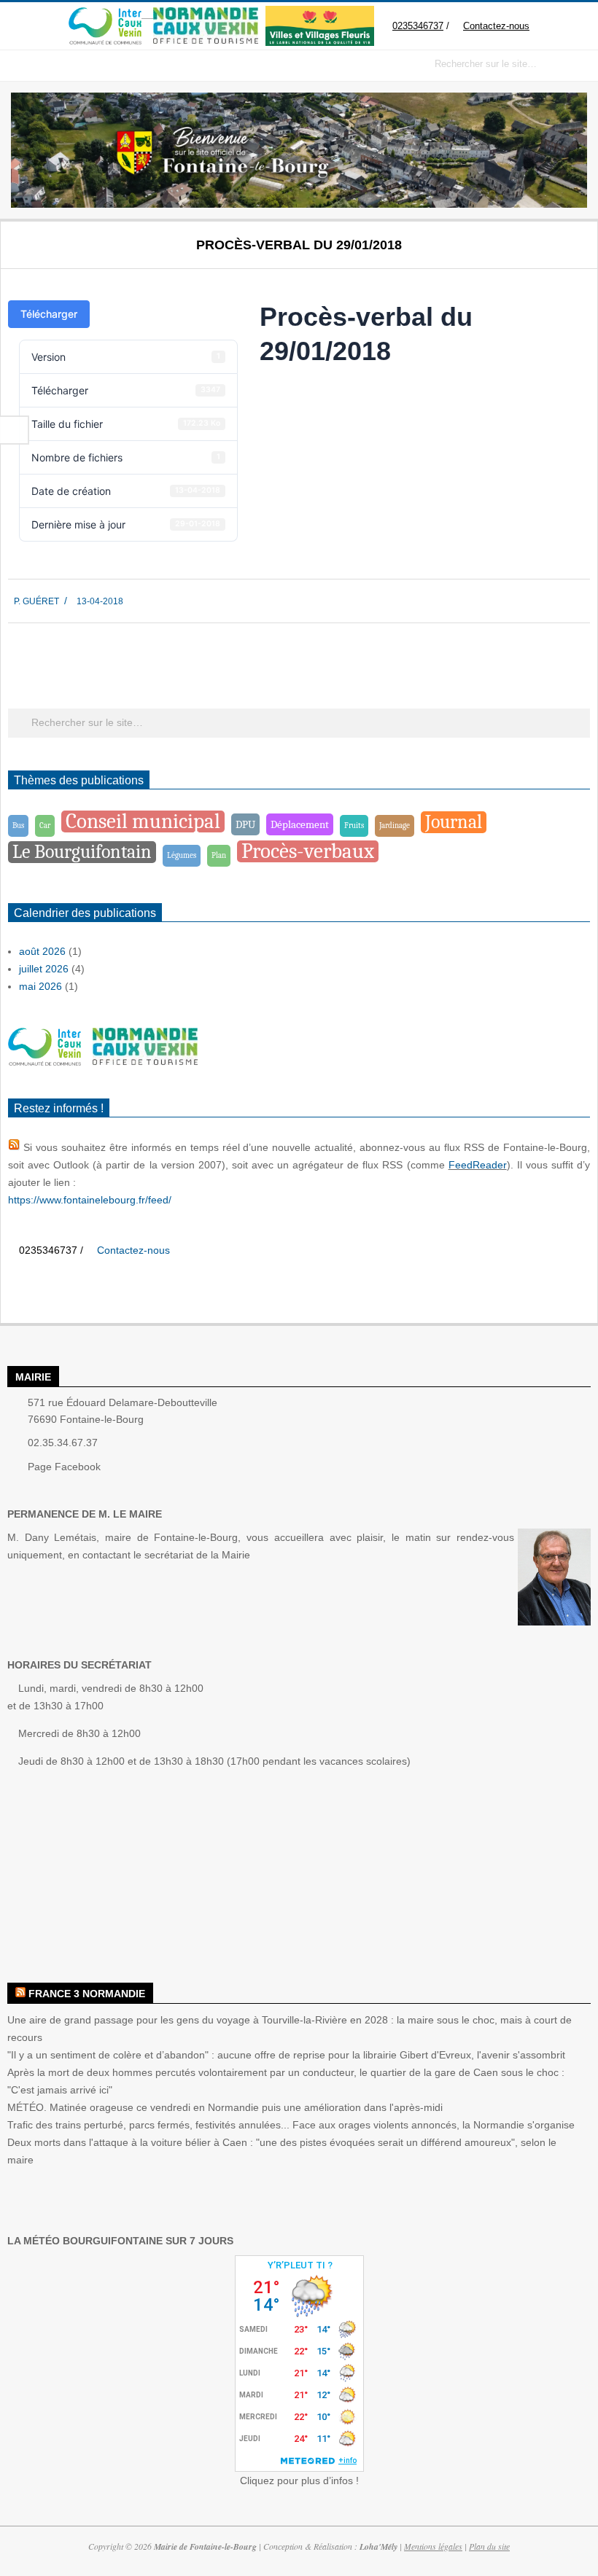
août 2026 (42, 951)
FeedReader (478, 1165)
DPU (245, 824)
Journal (454, 822)
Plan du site (489, 2546)
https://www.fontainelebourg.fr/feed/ (90, 1200)
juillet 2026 (44, 969)
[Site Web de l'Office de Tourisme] (200, 14)
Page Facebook (64, 1467)
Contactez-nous (496, 26)
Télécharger (49, 314)
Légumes (182, 855)
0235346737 (418, 26)
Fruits (354, 826)
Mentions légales (433, 2546)
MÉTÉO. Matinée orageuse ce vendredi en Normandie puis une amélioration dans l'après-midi (225, 2107)
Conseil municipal (143, 821)
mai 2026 (40, 986)
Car (45, 826)
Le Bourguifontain (82, 852)
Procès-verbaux (308, 851)
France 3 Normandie (87, 1994)
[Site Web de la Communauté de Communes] (105, 14)
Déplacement (300, 824)
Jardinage (395, 826)
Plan (219, 855)
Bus (18, 826)
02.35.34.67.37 (63, 1443)
